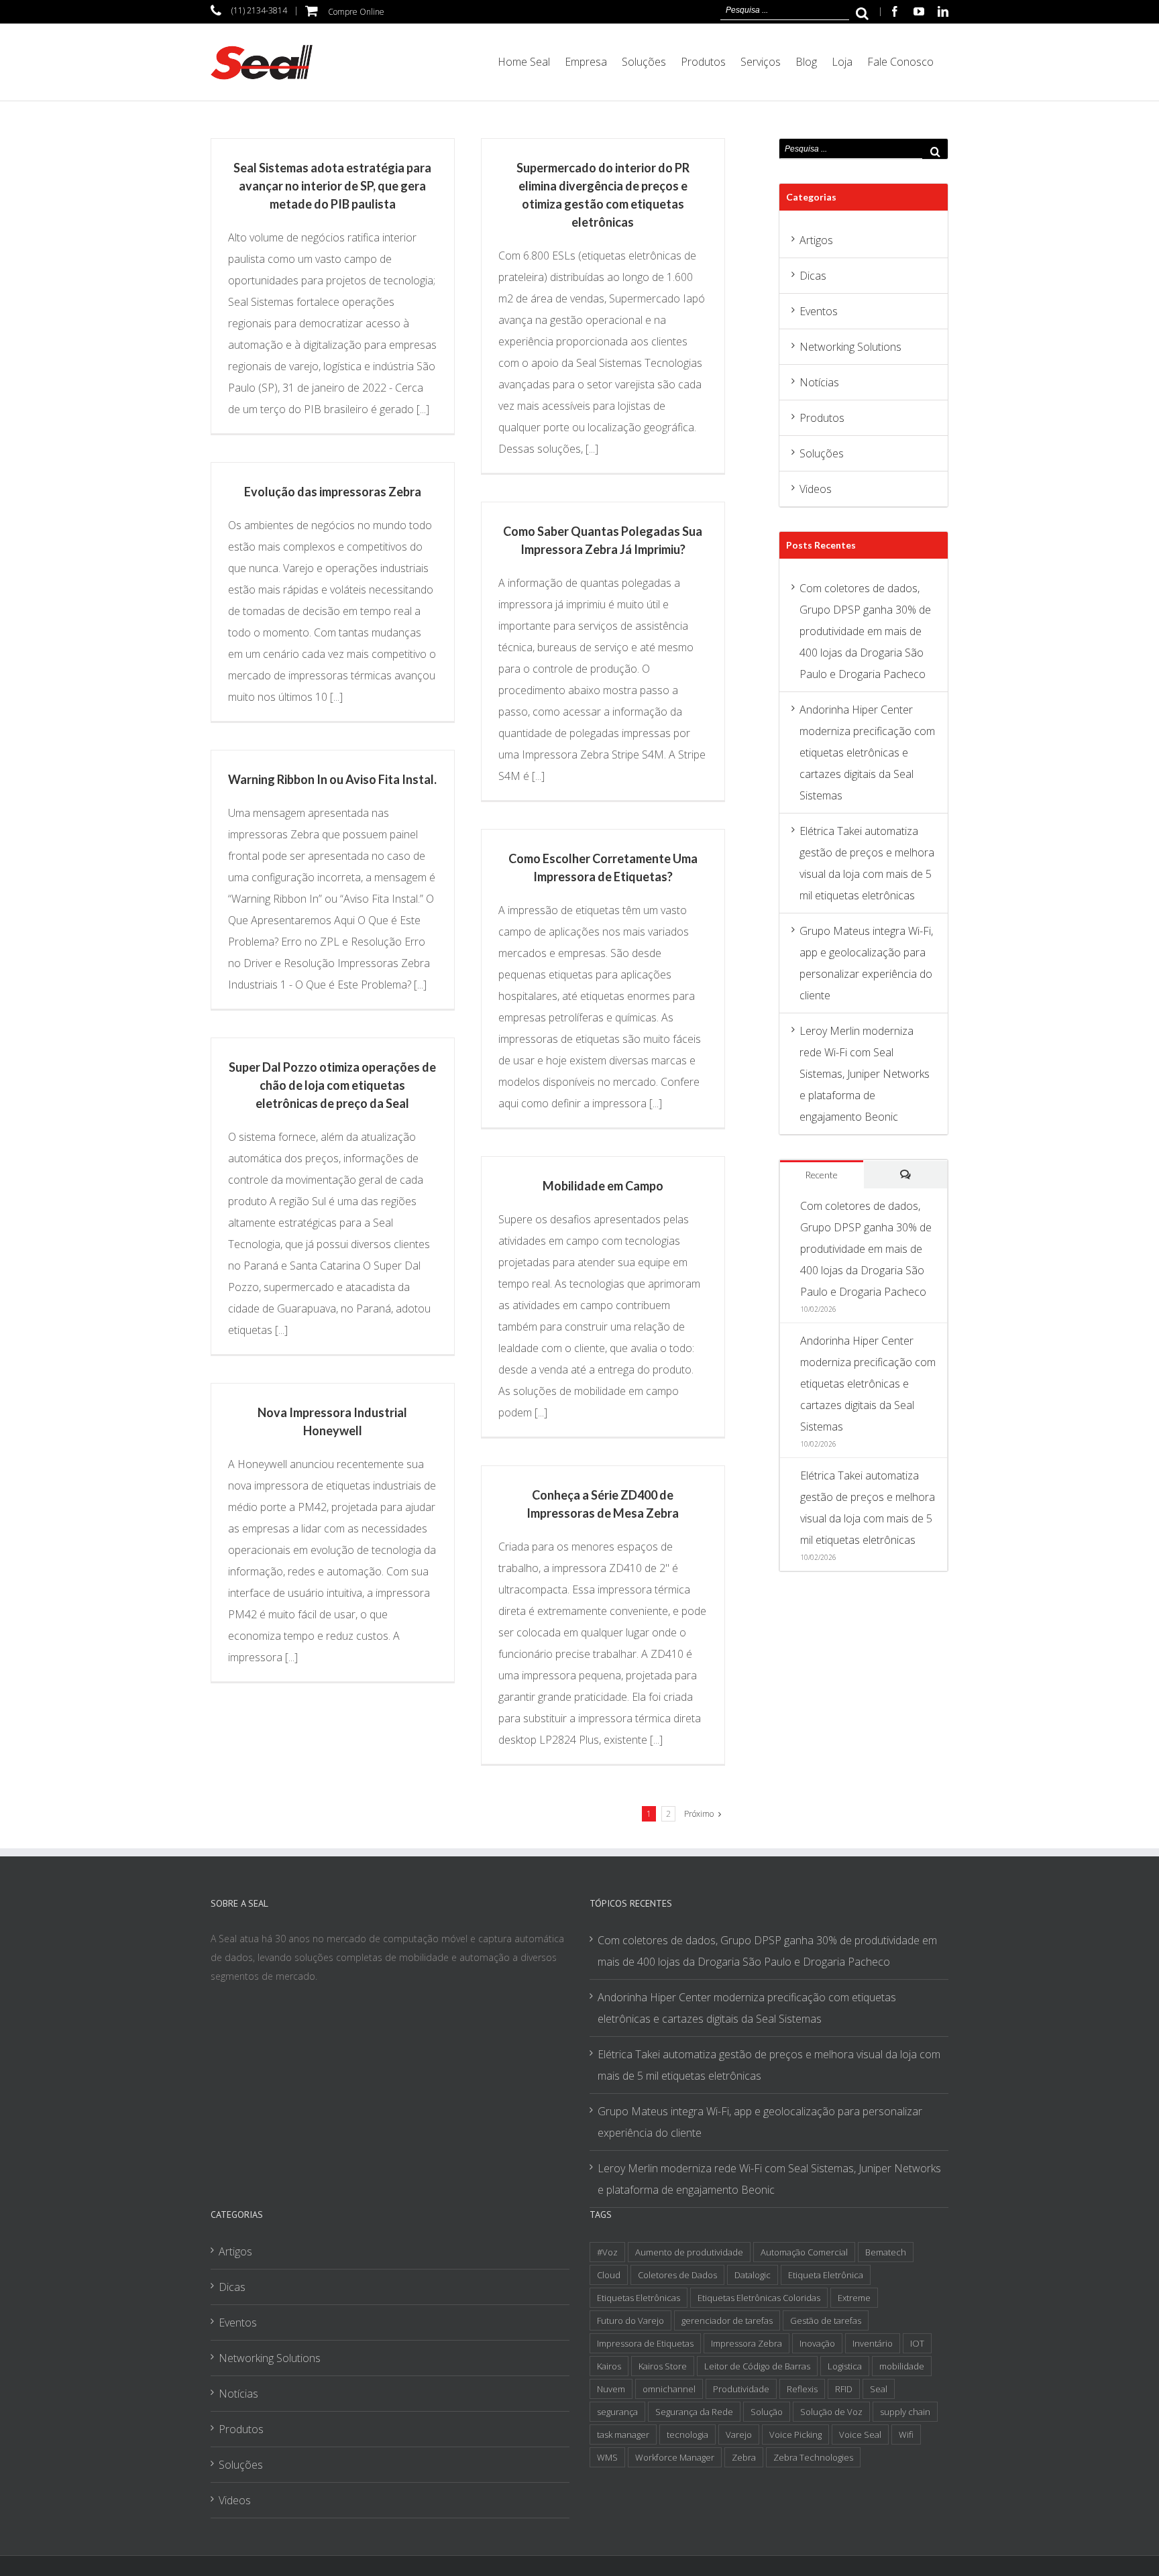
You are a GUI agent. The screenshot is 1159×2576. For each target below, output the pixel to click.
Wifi (906, 2434)
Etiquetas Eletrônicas (639, 2298)
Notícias (819, 382)
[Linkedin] (943, 11)
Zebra (744, 2457)
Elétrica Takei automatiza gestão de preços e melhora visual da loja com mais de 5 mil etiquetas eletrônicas (769, 2065)
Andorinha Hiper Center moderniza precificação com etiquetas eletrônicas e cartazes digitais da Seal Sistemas (867, 752)
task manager (623, 2434)
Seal (879, 2389)
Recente (821, 1175)
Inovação (817, 2343)
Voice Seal (860, 2434)
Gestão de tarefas (826, 2320)
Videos (816, 489)
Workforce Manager (675, 2457)
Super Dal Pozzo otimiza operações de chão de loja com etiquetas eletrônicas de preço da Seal (332, 1085)
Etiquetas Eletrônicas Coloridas (759, 2298)
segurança (617, 2412)
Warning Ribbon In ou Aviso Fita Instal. (332, 779)
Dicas (813, 276)
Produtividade (741, 2389)
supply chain (905, 2412)
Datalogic (753, 2275)
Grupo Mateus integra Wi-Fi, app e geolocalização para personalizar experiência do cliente (760, 2122)
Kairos (609, 2366)
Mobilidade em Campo (603, 1186)
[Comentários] (906, 1175)
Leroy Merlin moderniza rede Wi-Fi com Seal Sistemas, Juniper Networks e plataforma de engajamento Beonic (865, 1074)
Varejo (739, 2434)
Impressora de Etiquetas (645, 2343)
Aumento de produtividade (689, 2252)
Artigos (816, 240)
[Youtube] (919, 11)
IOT (917, 2343)
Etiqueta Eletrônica (826, 2275)
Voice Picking (795, 2434)
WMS (607, 2457)
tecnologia (687, 2434)
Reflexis (802, 2389)
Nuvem (611, 2389)
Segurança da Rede (694, 2412)
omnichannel (669, 2389)
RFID (844, 2389)
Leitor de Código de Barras (757, 2366)
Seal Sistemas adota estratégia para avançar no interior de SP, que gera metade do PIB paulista (332, 186)
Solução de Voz (831, 2412)
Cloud (609, 2275)
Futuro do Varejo (630, 2320)
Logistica (845, 2366)
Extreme (854, 2298)
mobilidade (902, 2366)
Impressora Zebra (747, 2343)
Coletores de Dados (677, 2275)
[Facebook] (895, 11)
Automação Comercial (804, 2252)
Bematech (886, 2252)
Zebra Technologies (813, 2457)
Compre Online (356, 12)
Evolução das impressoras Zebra (333, 492)
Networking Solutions (850, 347)
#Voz (607, 2252)
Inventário (873, 2343)
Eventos (819, 311)
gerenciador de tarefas (727, 2320)
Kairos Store (663, 2366)
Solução (767, 2412)
